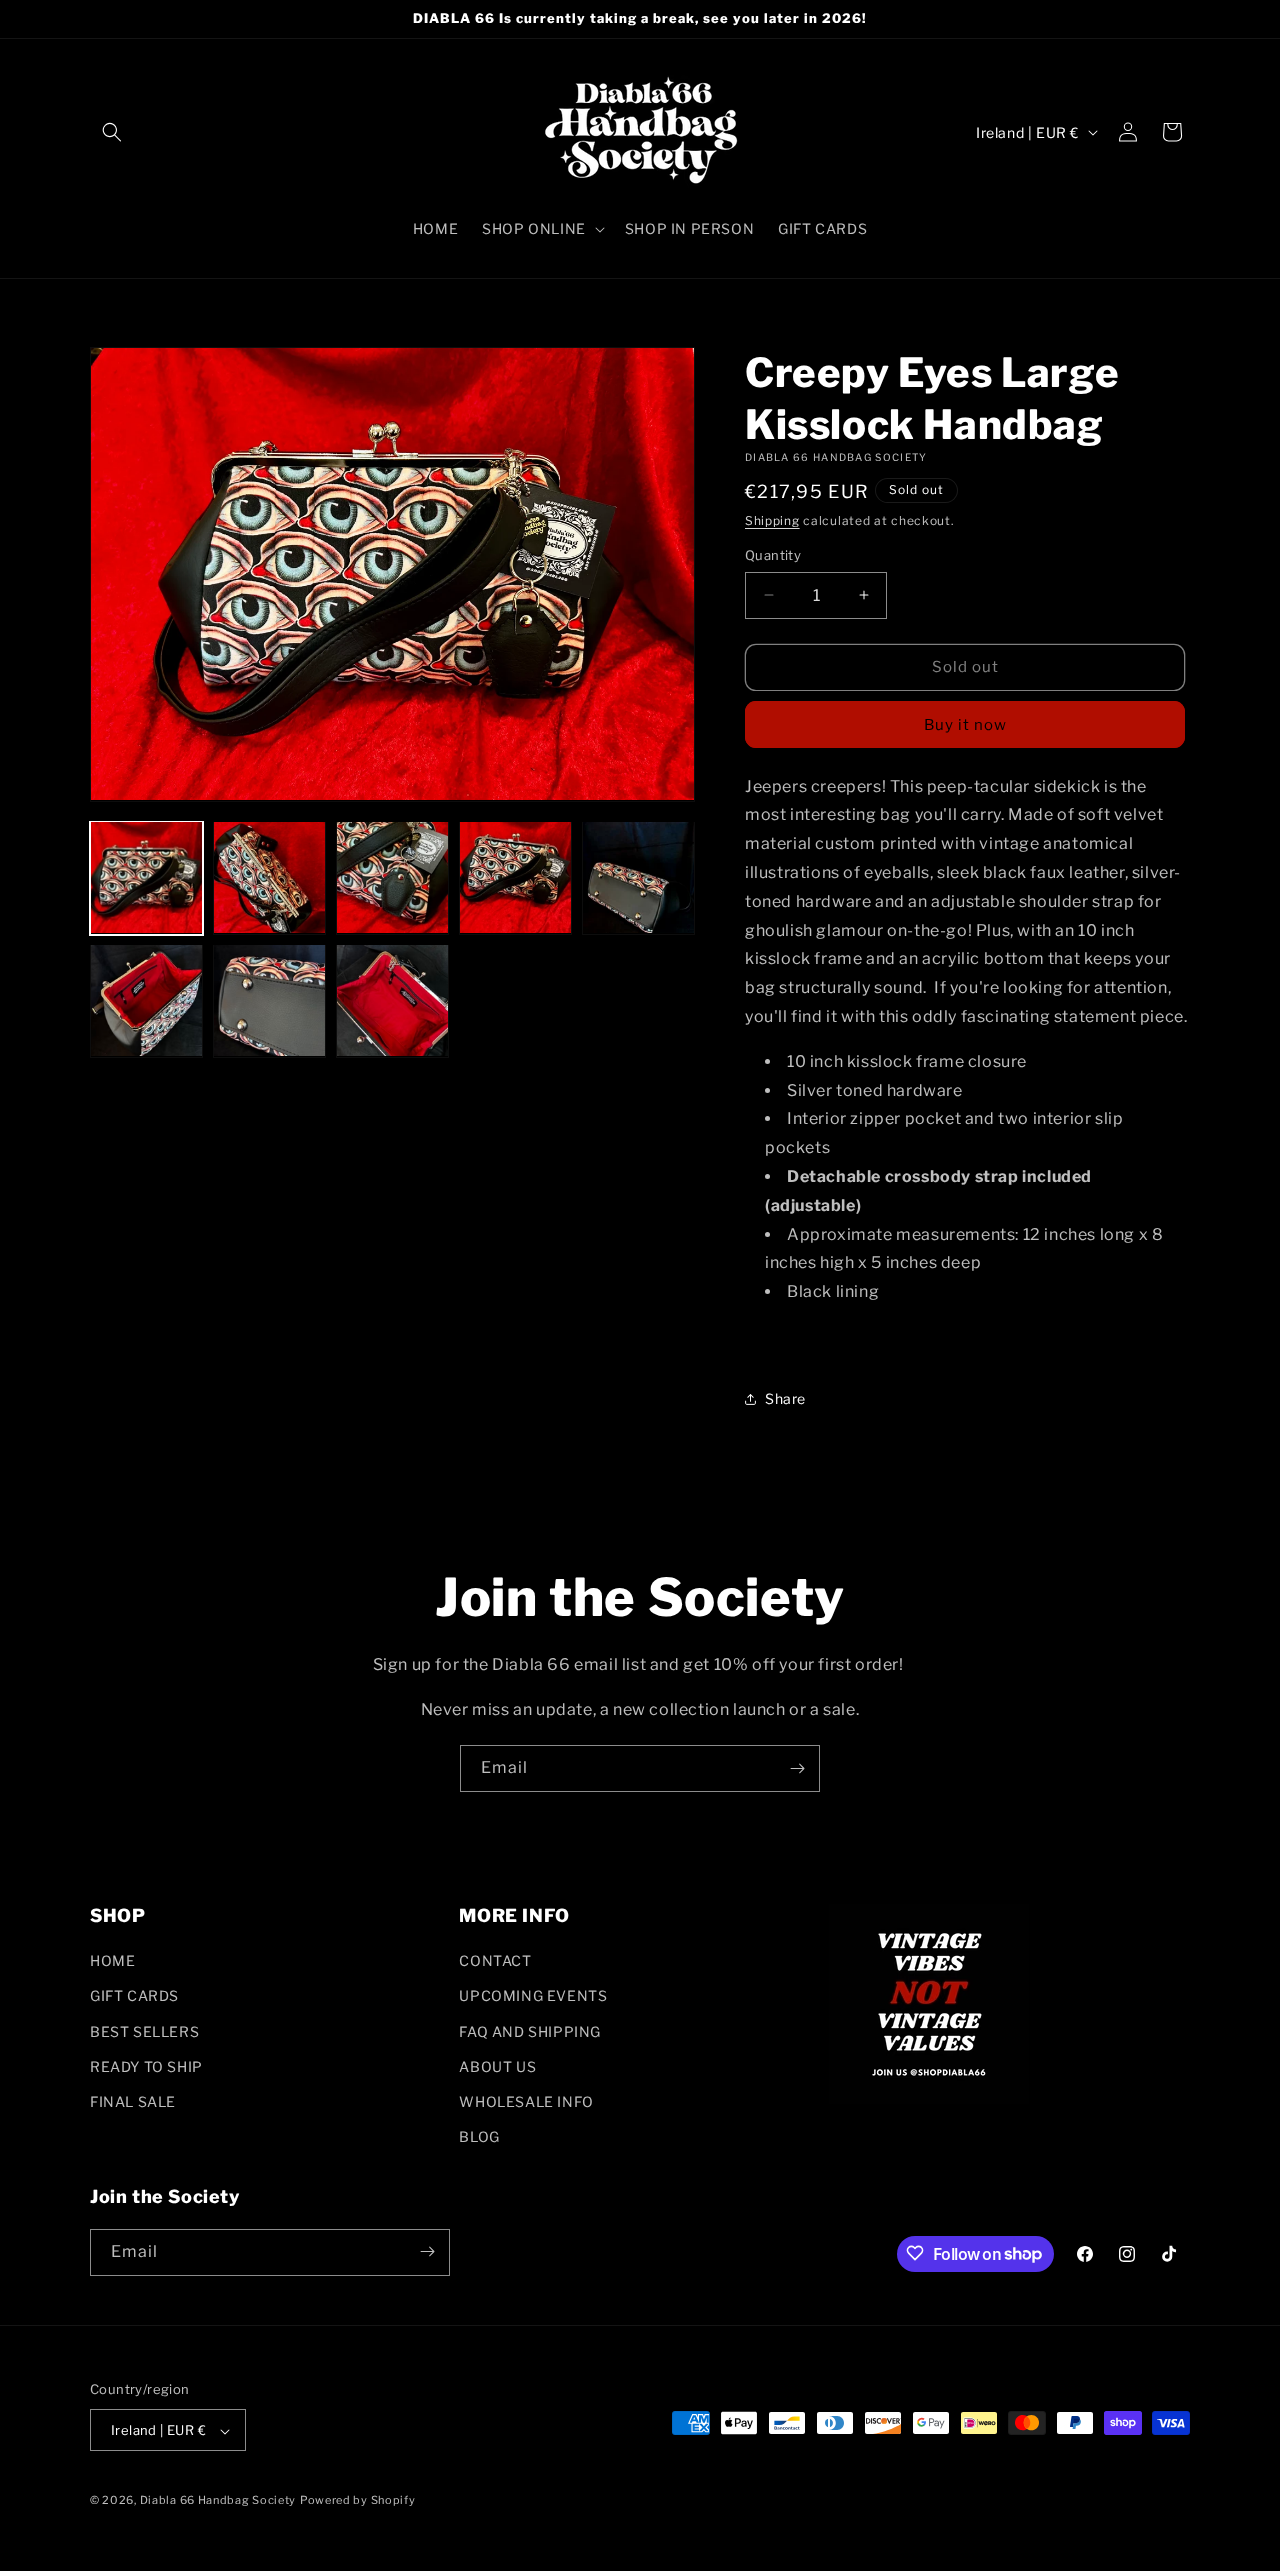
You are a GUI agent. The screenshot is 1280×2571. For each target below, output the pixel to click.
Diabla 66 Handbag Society (218, 2501)
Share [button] (785, 1398)
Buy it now (965, 725)
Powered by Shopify (358, 2501)
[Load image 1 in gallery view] (146, 877)
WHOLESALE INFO (526, 2101)
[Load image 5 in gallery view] (638, 877)
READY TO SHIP (146, 2066)
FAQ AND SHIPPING (530, 2031)
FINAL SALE (133, 2101)
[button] (112, 132)
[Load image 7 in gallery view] (269, 1000)
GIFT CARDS (134, 1996)
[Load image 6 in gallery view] (146, 1000)
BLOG (479, 2137)
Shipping (772, 520)
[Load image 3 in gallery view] (392, 877)
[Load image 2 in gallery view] (269, 877)
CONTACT (495, 1961)
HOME (112, 1961)
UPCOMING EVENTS (533, 1996)
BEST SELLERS (144, 2031)
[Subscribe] (797, 1768)
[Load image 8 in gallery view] (392, 1000)
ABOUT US (497, 2066)
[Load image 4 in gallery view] (515, 877)
